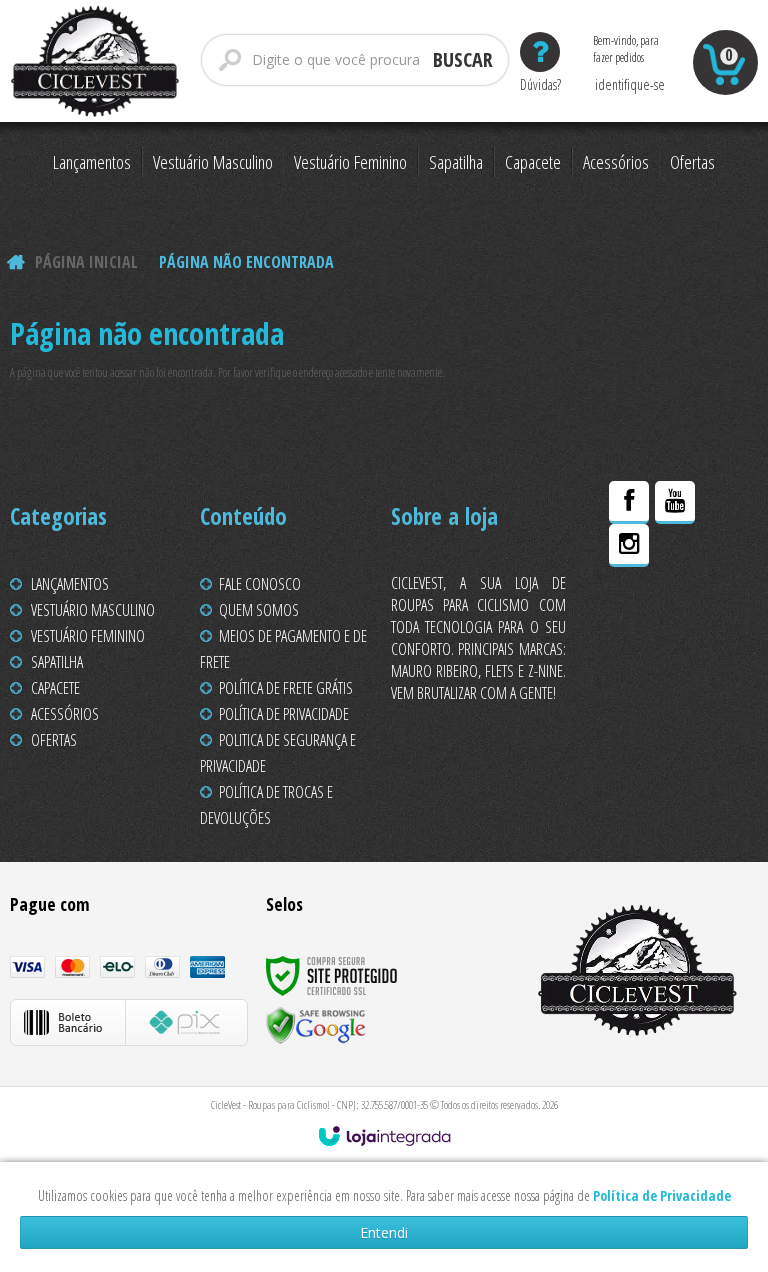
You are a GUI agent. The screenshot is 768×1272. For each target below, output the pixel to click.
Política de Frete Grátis (286, 688)
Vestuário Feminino (88, 636)
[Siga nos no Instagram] (629, 547)
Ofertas (54, 740)
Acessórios (65, 714)
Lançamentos (70, 584)
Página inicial (86, 262)
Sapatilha (57, 662)
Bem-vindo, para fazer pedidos (629, 49)
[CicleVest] (96, 61)
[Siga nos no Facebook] (629, 504)
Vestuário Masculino (93, 610)
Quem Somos (259, 610)
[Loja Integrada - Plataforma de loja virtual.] (384, 1136)
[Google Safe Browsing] (316, 1024)
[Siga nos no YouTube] (675, 504)
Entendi (384, 1232)
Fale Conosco (260, 584)
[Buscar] (463, 60)
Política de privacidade (284, 714)
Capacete (55, 688)
